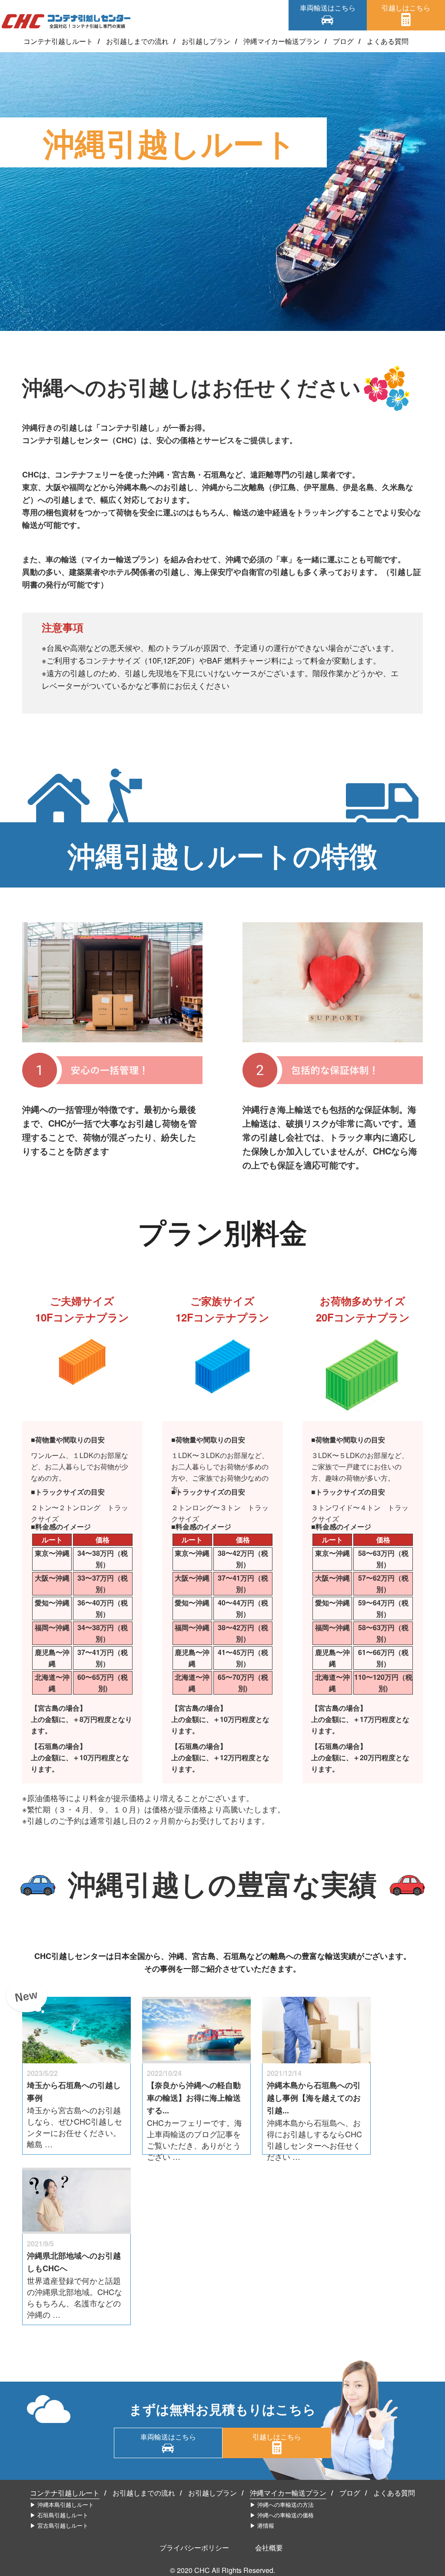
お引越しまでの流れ (137, 41)
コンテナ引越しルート (58, 41)
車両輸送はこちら (328, 8)
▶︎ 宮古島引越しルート (59, 2525)
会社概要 (269, 2548)
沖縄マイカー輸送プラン (282, 41)
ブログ (343, 41)
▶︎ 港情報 (262, 2525)
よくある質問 (388, 41)
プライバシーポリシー (194, 2548)
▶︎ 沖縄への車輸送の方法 (282, 2504)
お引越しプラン (206, 41)
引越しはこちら (406, 8)
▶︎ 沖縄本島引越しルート (62, 2504)
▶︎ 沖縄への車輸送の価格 (282, 2515)
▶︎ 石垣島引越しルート (59, 2515)
